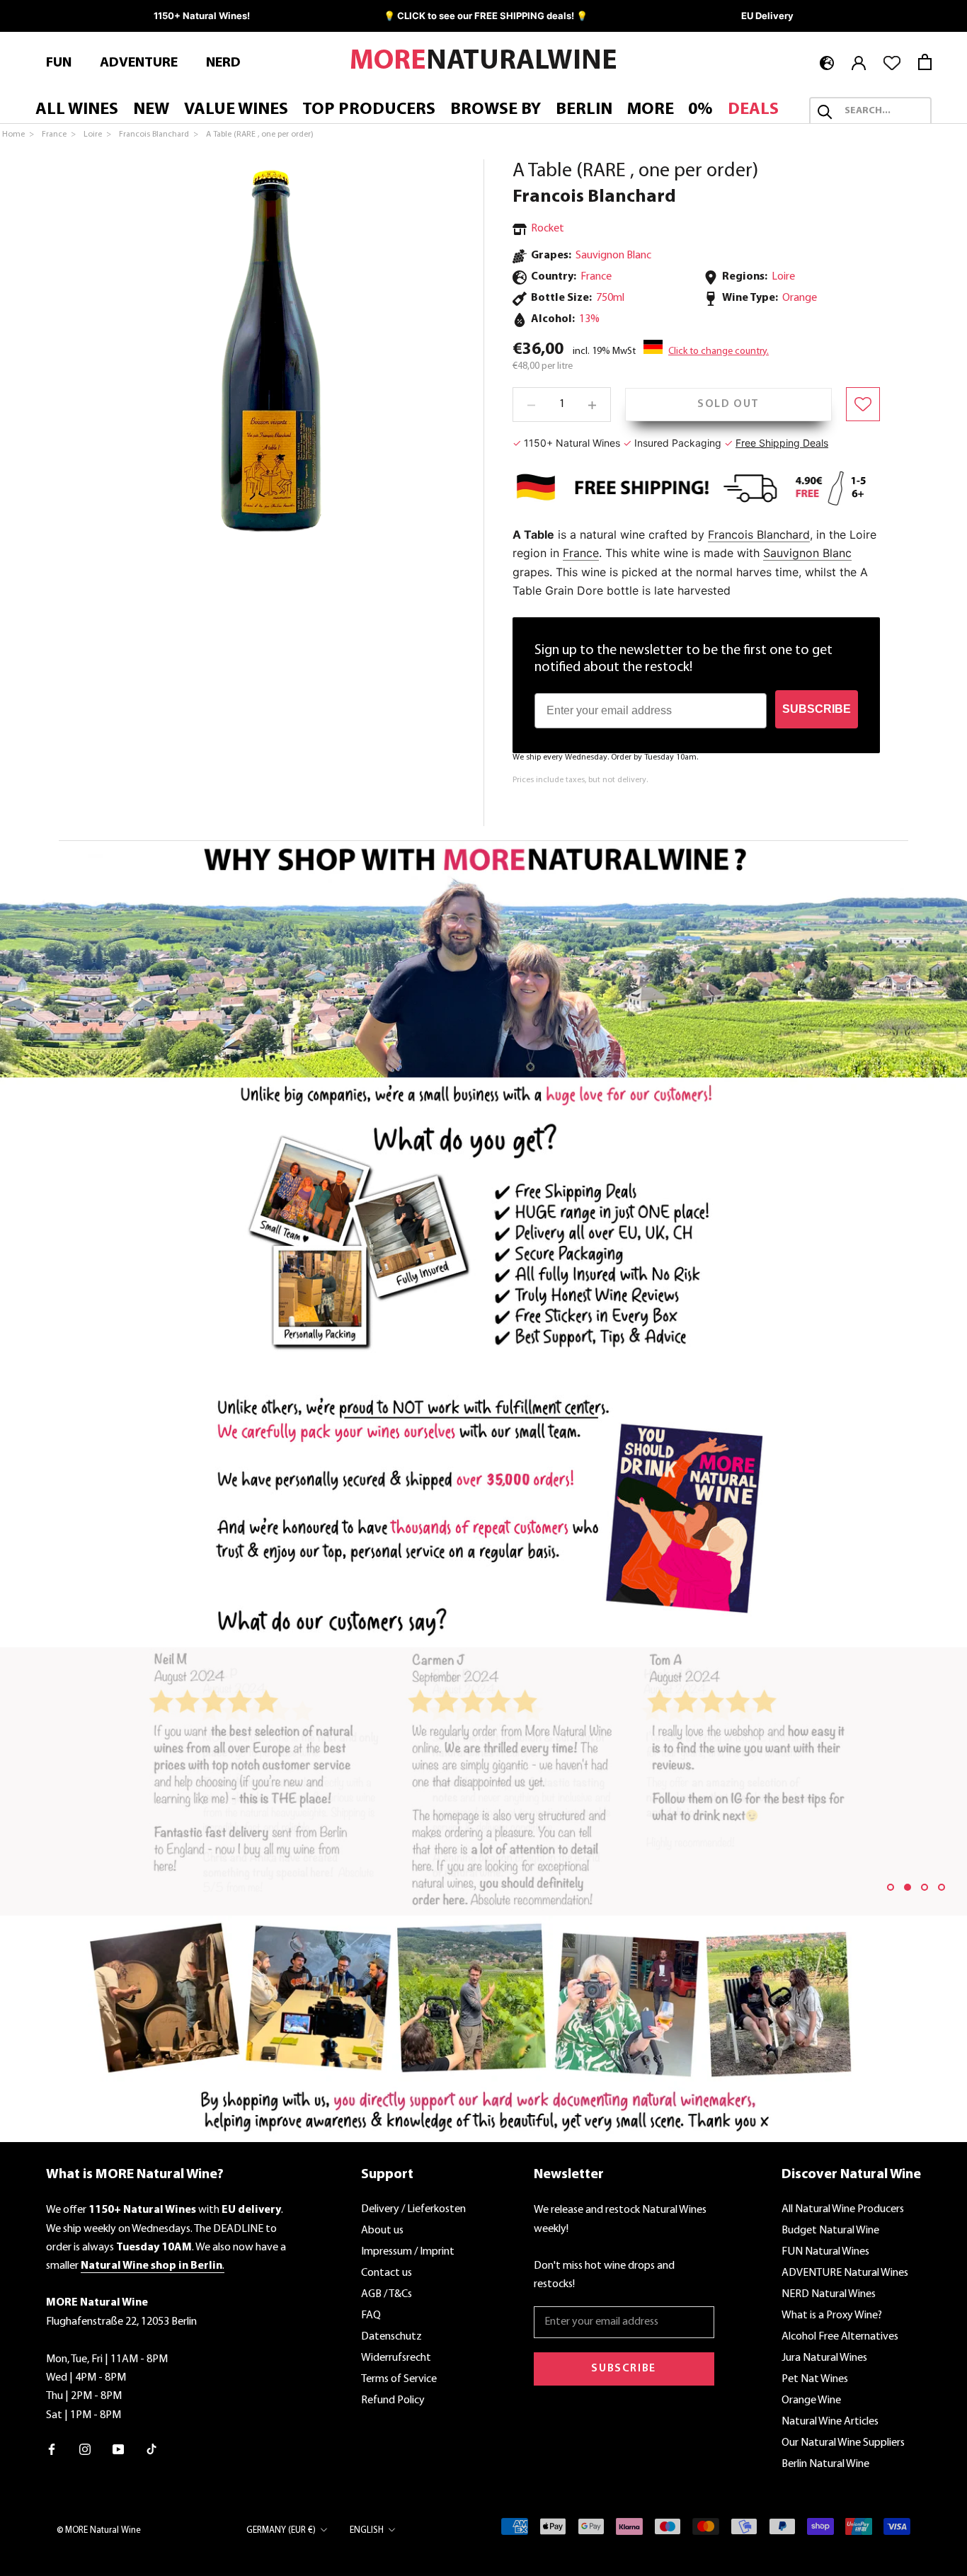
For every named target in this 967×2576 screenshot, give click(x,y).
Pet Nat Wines (815, 2379)
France (581, 553)
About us (382, 2231)
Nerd (223, 63)
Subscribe (623, 2369)
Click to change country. (719, 351)
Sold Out (728, 404)
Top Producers (369, 110)
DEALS (753, 110)
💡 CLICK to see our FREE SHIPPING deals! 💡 (486, 16)
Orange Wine (811, 2400)
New (151, 110)
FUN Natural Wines (825, 2252)
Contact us (387, 2273)
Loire (783, 277)
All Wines (77, 110)
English (367, 2530)
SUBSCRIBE (817, 709)
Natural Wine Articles (830, 2422)
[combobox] (883, 112)
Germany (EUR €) (281, 2530)
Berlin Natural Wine (825, 2464)
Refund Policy (393, 2400)
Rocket (548, 229)
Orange (800, 298)
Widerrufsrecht (396, 2358)
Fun (59, 63)
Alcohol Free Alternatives (840, 2337)
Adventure (139, 63)
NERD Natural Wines (829, 2294)
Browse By (496, 110)
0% (700, 110)
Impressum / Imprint (408, 2252)
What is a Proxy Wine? (832, 2315)
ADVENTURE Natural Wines (845, 2273)
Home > (19, 134)
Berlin (584, 110)
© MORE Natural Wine (99, 2530)
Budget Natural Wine (830, 2231)
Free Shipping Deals (782, 443)
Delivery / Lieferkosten (413, 2209)
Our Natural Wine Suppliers (843, 2443)
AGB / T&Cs (387, 2294)
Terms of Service (399, 2379)
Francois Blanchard (594, 197)
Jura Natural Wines (824, 2358)
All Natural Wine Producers (843, 2209)
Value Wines (236, 110)
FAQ (371, 2315)
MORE (651, 110)
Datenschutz (391, 2337)
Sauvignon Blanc (613, 256)
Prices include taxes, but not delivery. (580, 781)
